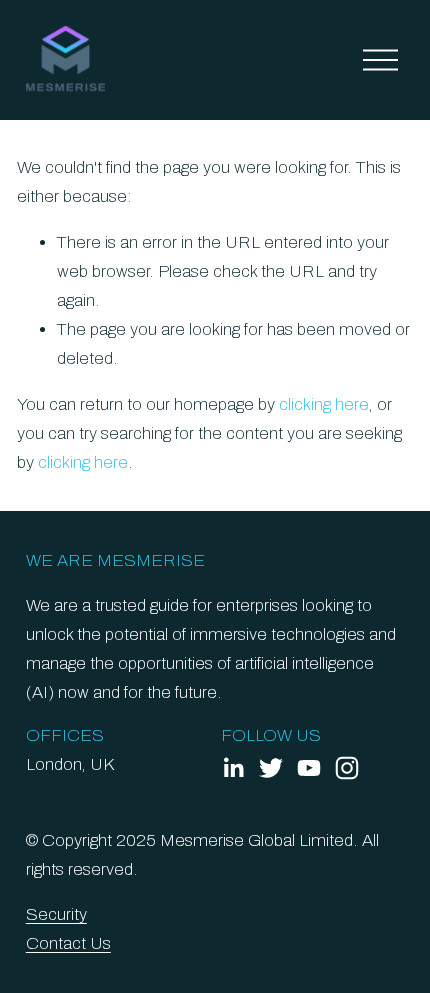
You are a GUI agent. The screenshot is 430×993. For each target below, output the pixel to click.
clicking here (324, 404)
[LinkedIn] (233, 768)
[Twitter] (271, 768)
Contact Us (68, 943)
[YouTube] (309, 768)
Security (56, 914)
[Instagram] (347, 768)
